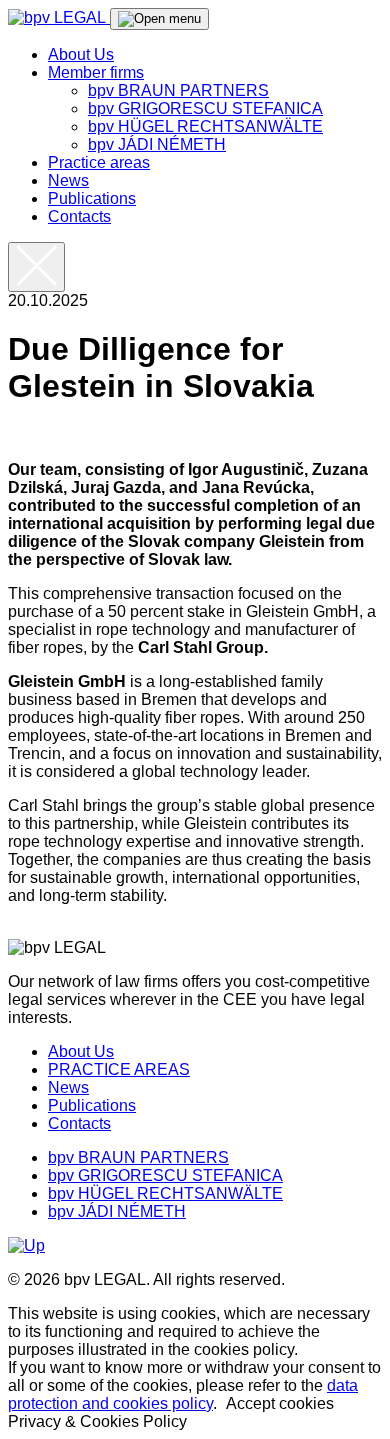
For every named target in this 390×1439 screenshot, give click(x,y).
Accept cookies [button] (280, 1403)
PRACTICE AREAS (119, 1069)
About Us (81, 54)
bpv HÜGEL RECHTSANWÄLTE (205, 126)
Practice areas (99, 162)
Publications (92, 198)
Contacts (79, 216)
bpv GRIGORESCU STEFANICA (205, 108)
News (68, 180)
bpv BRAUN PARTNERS (178, 90)
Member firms (96, 72)
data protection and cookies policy (183, 1394)
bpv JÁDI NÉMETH (157, 144)
